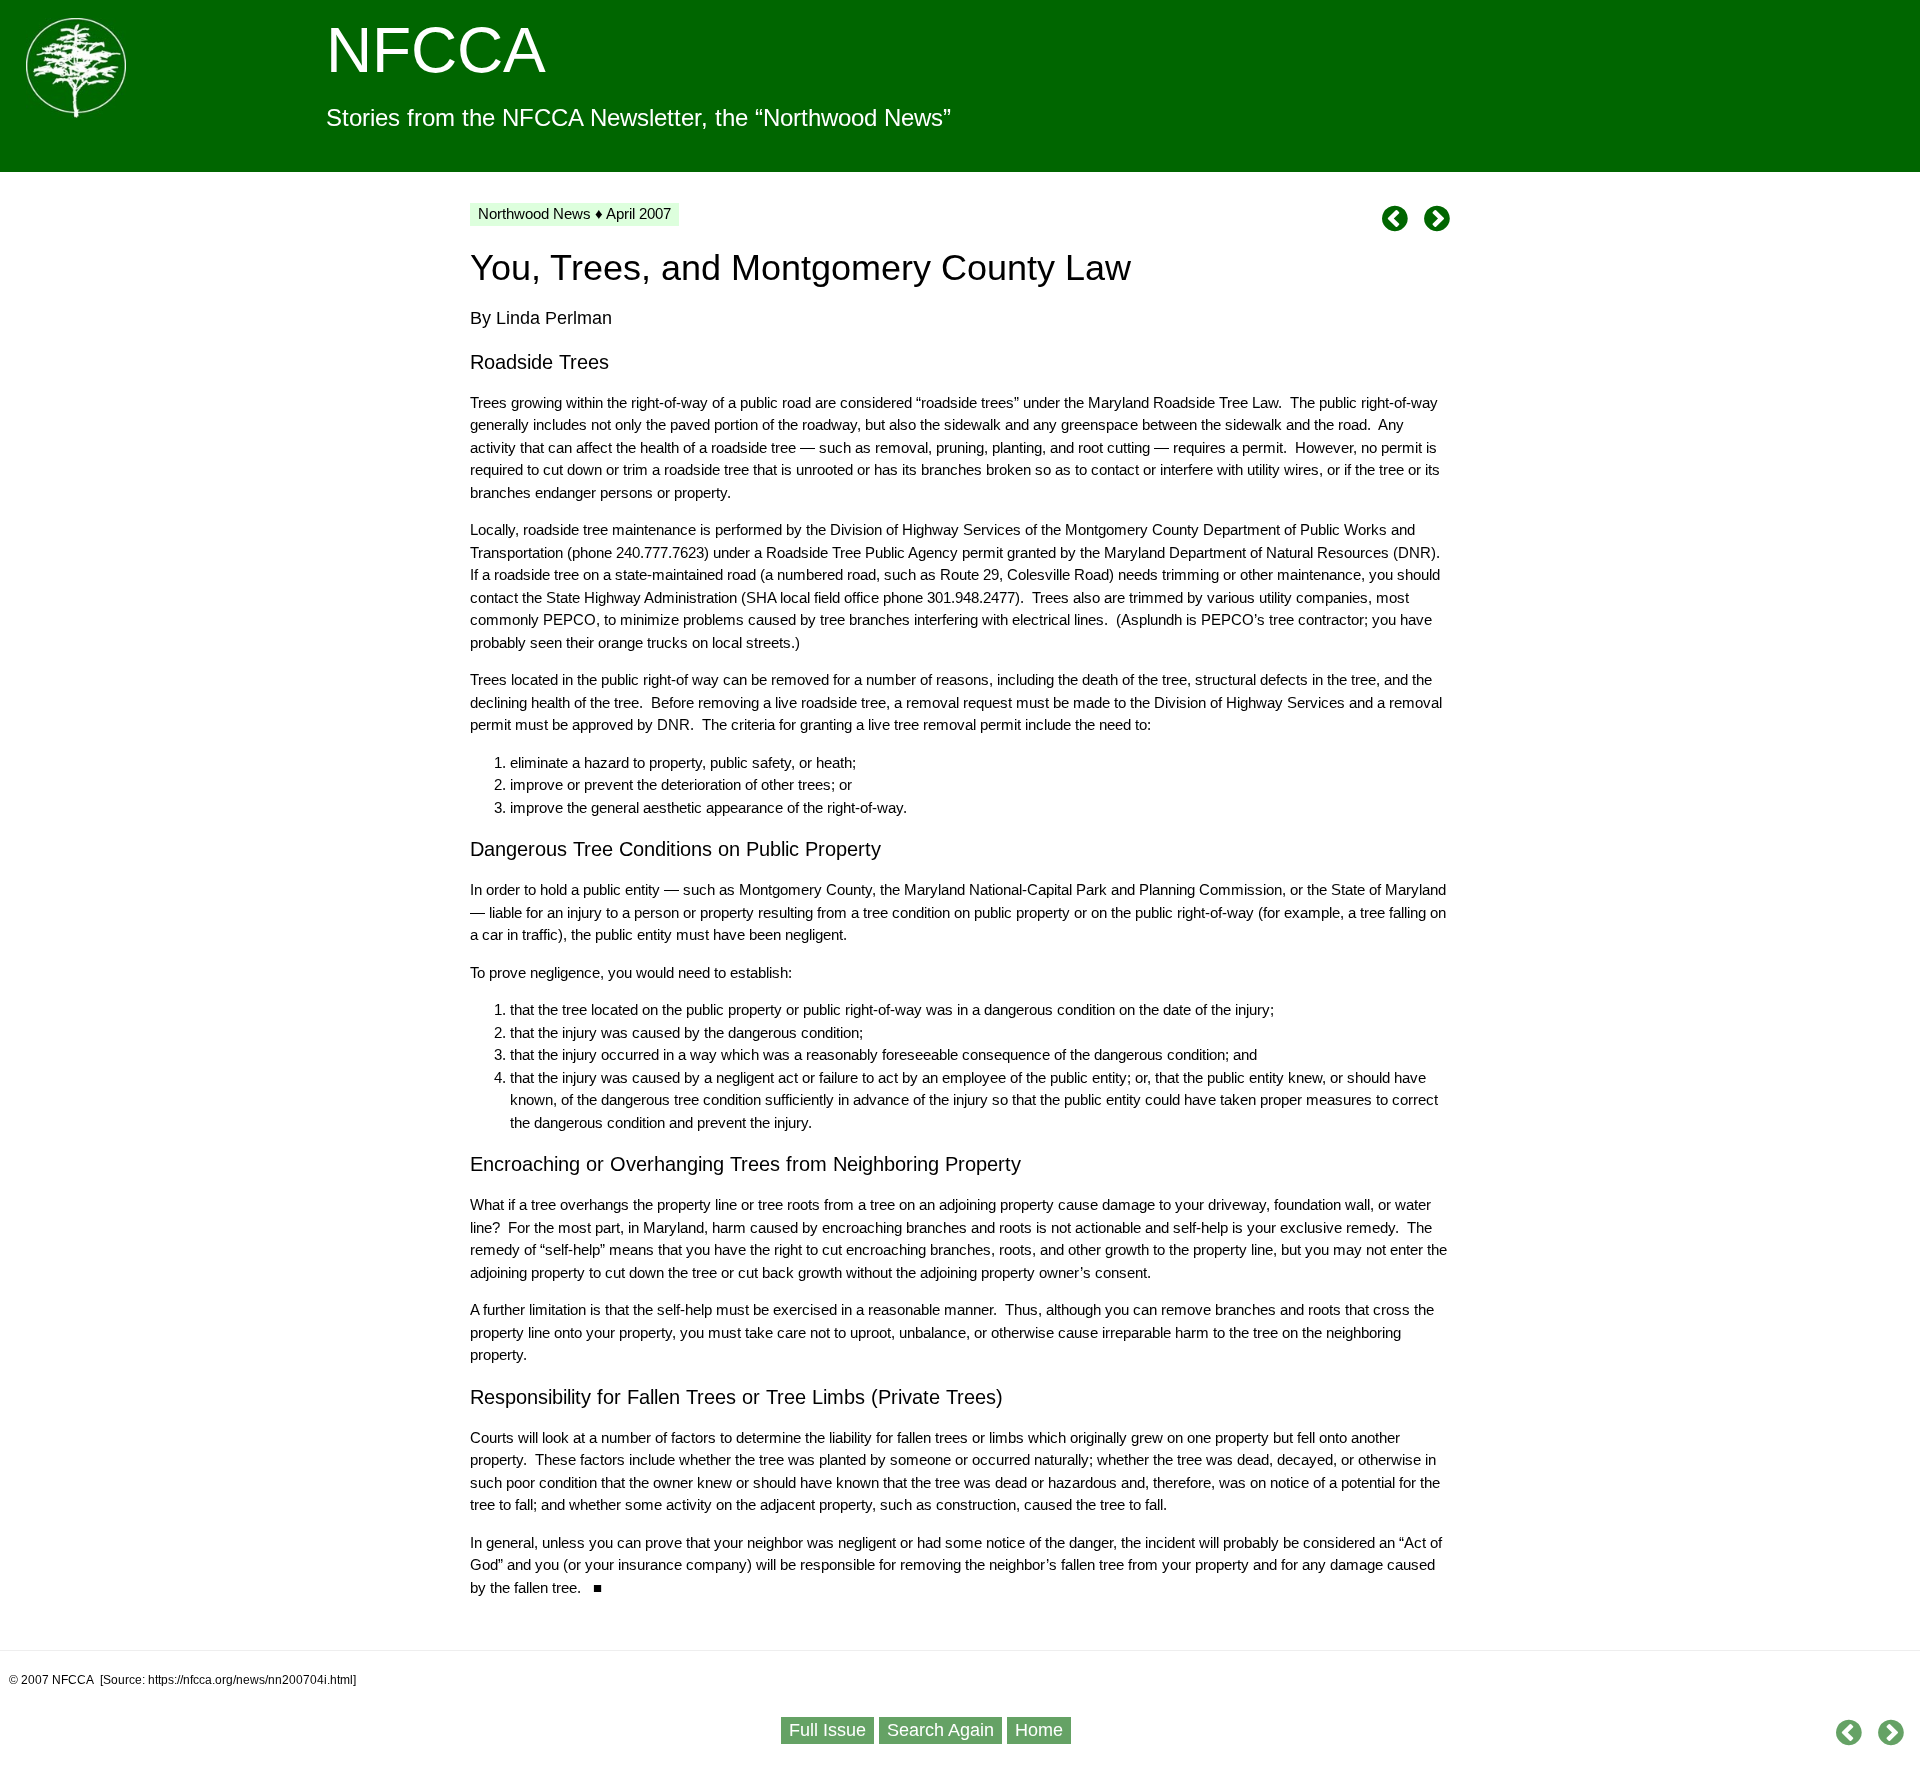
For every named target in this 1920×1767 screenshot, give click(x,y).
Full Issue (827, 1730)
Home (1039, 1730)
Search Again (940, 1730)
